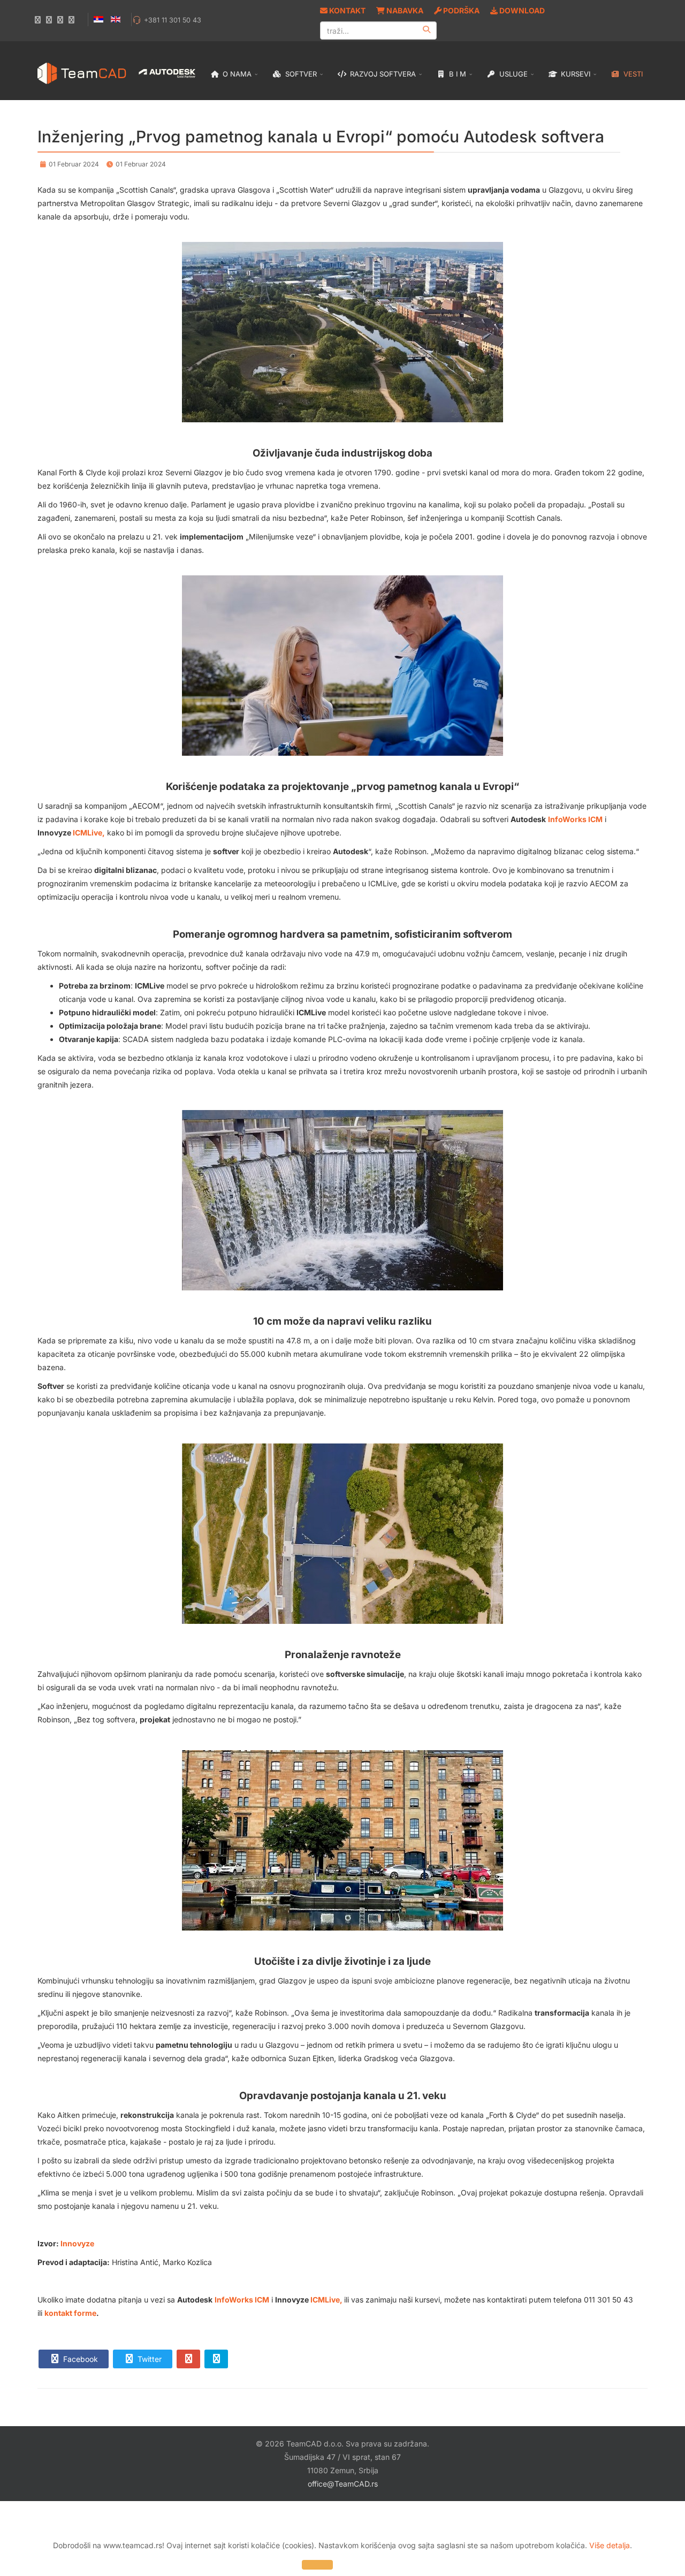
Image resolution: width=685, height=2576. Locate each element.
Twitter (149, 2359)
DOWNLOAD (521, 10)
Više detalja (610, 2545)
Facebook (79, 2359)
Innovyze (77, 2243)
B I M (456, 74)
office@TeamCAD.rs (343, 2484)
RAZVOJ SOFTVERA (382, 74)
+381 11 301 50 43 (173, 20)
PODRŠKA (461, 10)
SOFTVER (300, 74)
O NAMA (236, 74)
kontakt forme (70, 2313)
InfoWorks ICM (575, 819)
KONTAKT (347, 10)
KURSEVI (574, 74)
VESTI (632, 74)
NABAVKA (404, 10)
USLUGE (512, 74)
